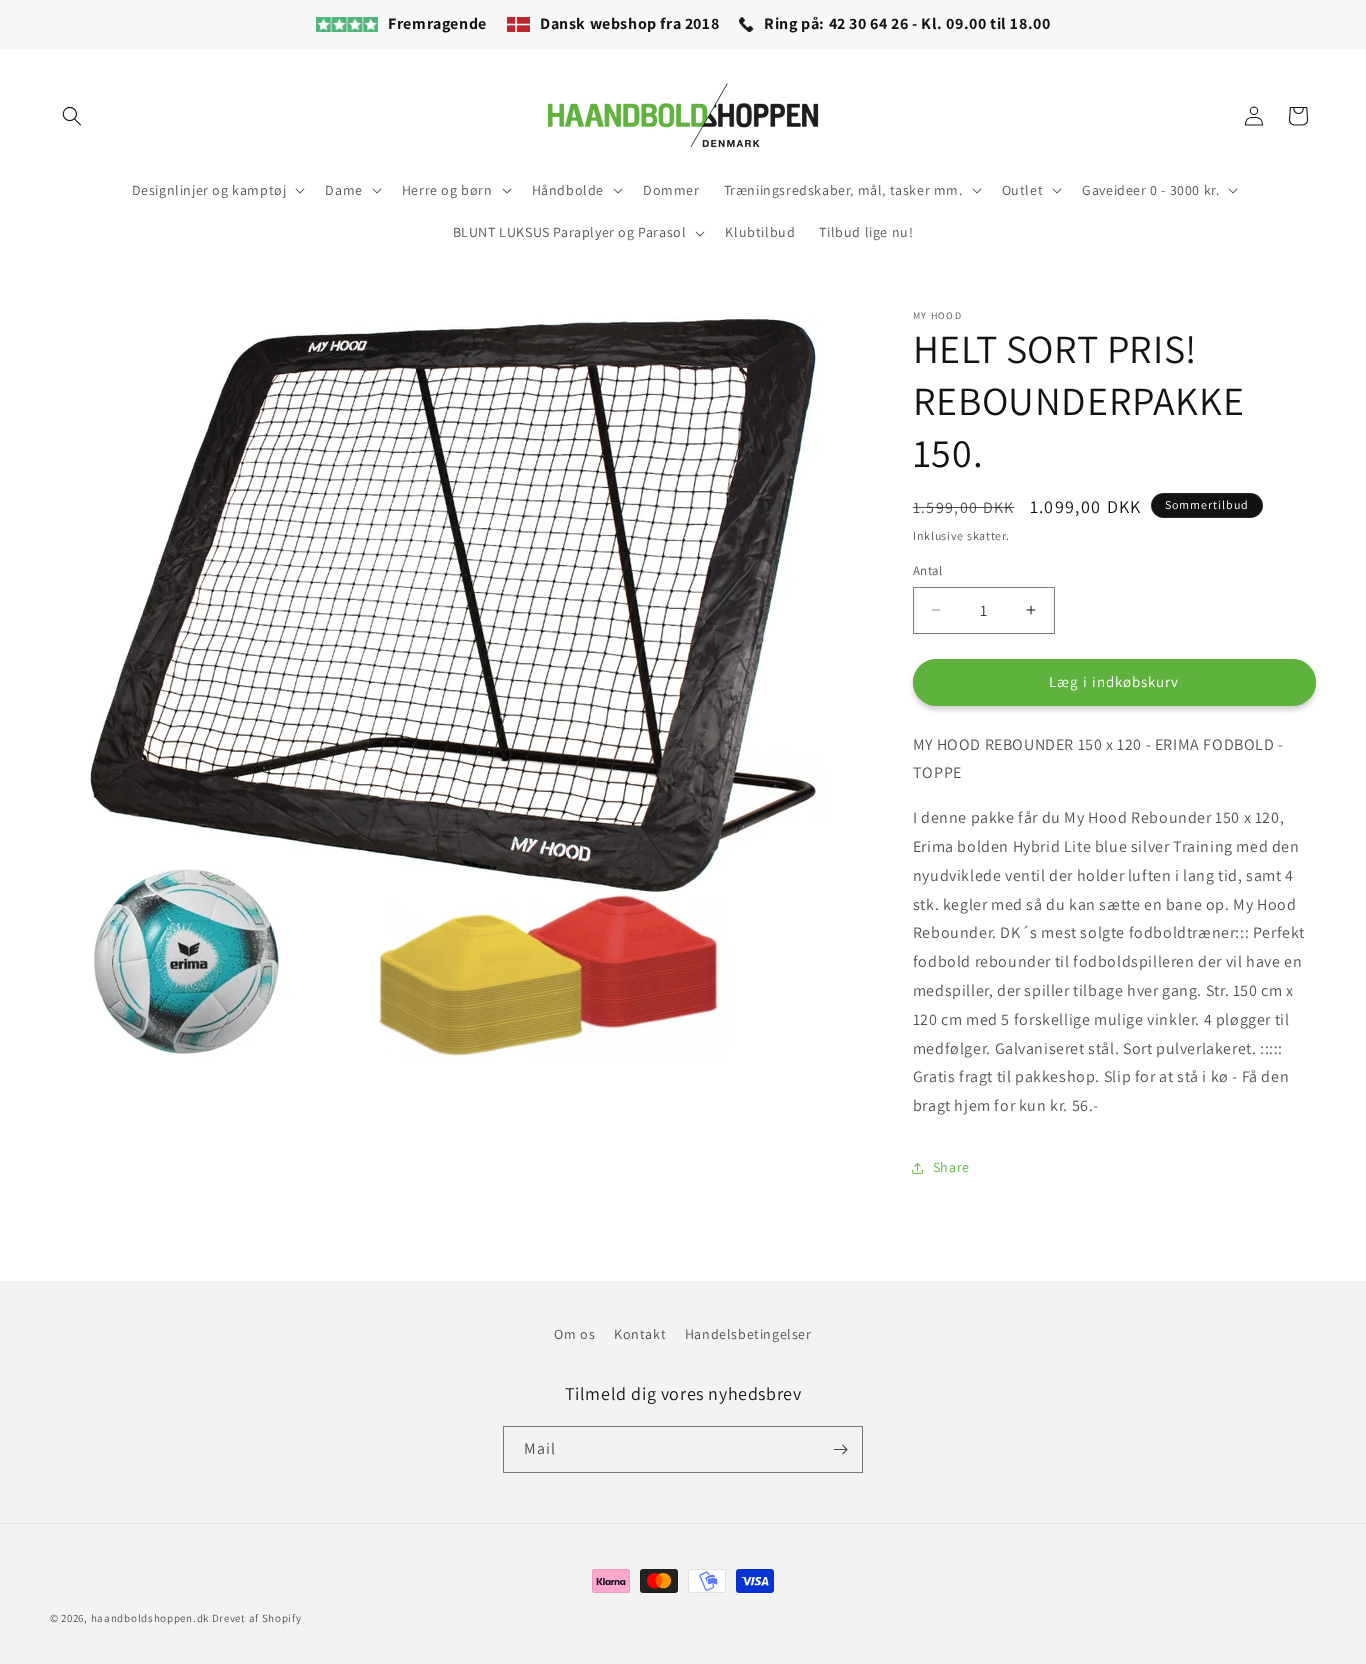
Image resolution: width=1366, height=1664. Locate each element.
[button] (72, 116)
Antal (928, 570)
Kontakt (640, 1334)
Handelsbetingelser (748, 1334)
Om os (574, 1334)
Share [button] (951, 1167)
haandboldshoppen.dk (150, 1618)
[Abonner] (840, 1449)
